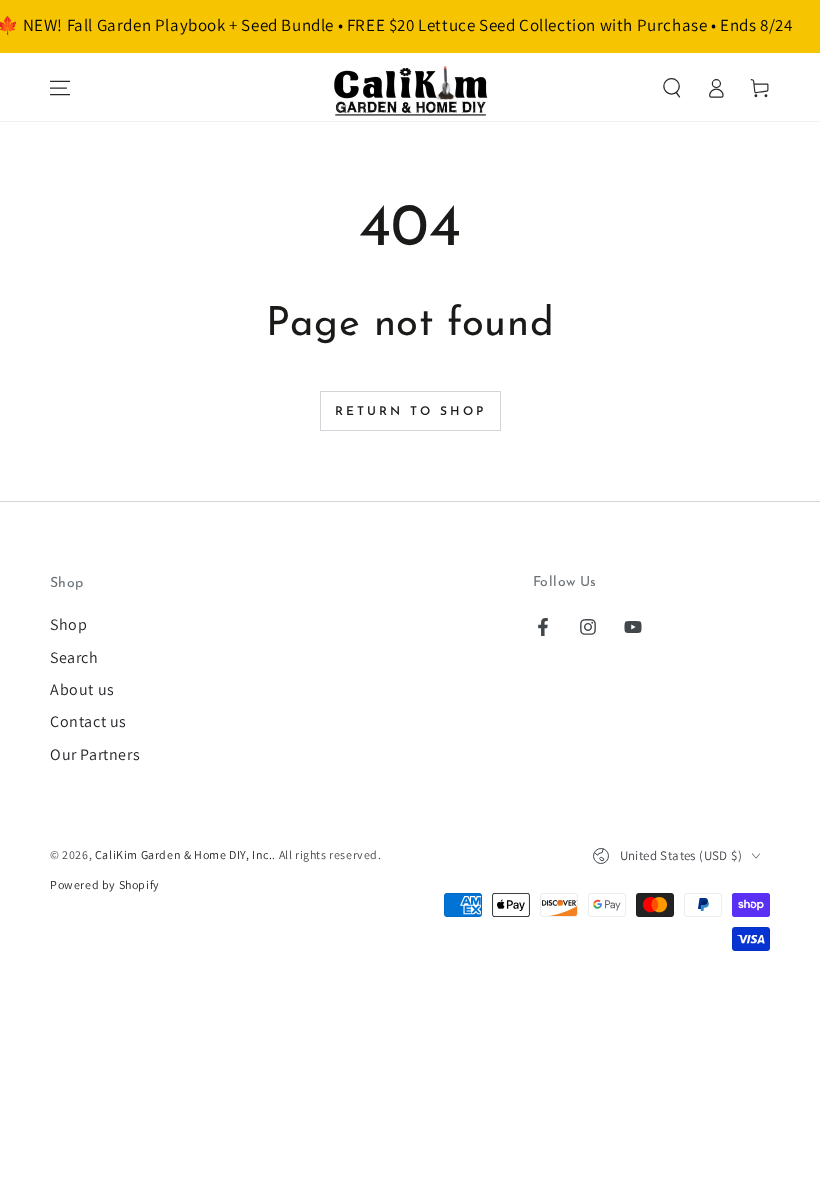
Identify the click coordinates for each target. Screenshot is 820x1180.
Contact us (88, 721)
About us (82, 689)
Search (74, 657)
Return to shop (410, 412)
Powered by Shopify (105, 884)
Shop (68, 624)
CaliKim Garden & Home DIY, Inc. (184, 854)
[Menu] (60, 88)
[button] (672, 88)
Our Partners (95, 754)
